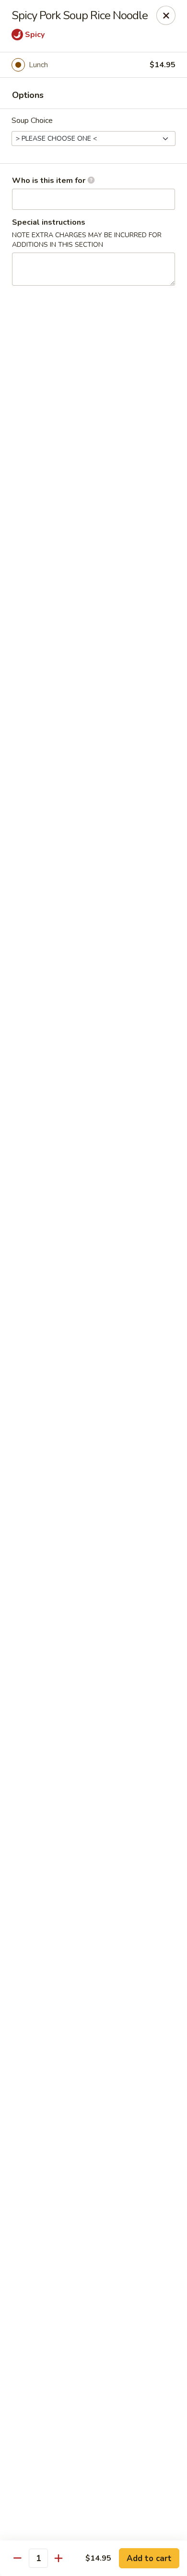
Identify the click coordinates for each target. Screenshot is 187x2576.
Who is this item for (50, 181)
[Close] (166, 15)
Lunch (38, 65)
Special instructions (49, 222)
